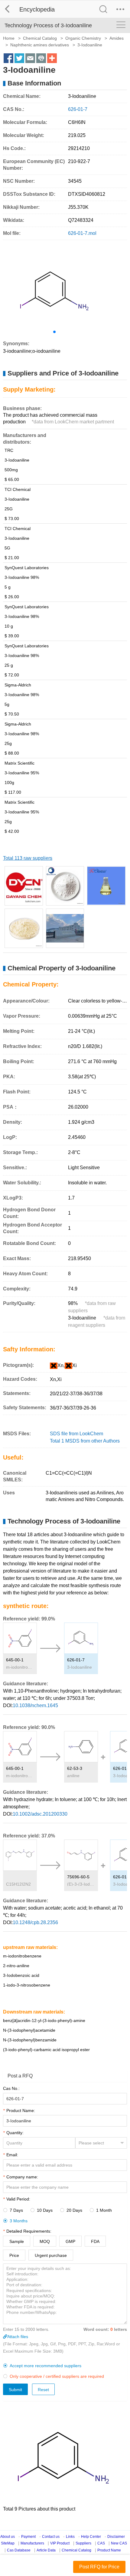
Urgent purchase (51, 2255)
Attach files (18, 2337)
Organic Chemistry (83, 38)
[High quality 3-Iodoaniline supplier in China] (24, 928)
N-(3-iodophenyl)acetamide (29, 2030)
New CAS (119, 2543)
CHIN (18, 1884)
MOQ (45, 2241)
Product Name (109, 2550)
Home (9, 38)
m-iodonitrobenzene (20, 1667)
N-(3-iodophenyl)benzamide (30, 2040)
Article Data (46, 2550)
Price (14, 2255)
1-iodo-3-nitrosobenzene (27, 1985)
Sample (17, 2241)
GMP (70, 2241)
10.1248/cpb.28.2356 (35, 1922)
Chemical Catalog (40, 38)
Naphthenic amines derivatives (40, 45)
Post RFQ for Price (99, 2567)
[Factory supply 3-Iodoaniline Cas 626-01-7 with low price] (106, 886)
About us (8, 2537)
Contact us (51, 2537)
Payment (28, 2537)
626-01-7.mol (82, 233)
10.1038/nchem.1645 (35, 1705)
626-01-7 (76, 1660)
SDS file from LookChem (76, 1434)
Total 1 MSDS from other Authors (85, 1441)
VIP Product (60, 2543)
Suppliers (83, 2543)
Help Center (91, 2537)
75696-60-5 (78, 1877)
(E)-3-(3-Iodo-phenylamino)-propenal (81, 1884)
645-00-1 (15, 1660)
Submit (15, 2390)
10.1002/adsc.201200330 (40, 1814)
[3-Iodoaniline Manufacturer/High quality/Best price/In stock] (24, 886)
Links (70, 2537)
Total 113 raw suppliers (28, 858)
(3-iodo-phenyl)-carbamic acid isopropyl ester (46, 2050)
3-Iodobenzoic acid (21, 1975)
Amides (117, 38)
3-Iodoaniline (80, 1667)
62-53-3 (75, 1768)
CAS (101, 2543)
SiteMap (8, 2543)
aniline (73, 1776)
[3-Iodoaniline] (65, 886)
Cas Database (19, 2550)
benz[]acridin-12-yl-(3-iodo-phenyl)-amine (44, 2020)
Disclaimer (116, 2537)
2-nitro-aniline (16, 1966)
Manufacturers (32, 2543)
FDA (95, 2241)
